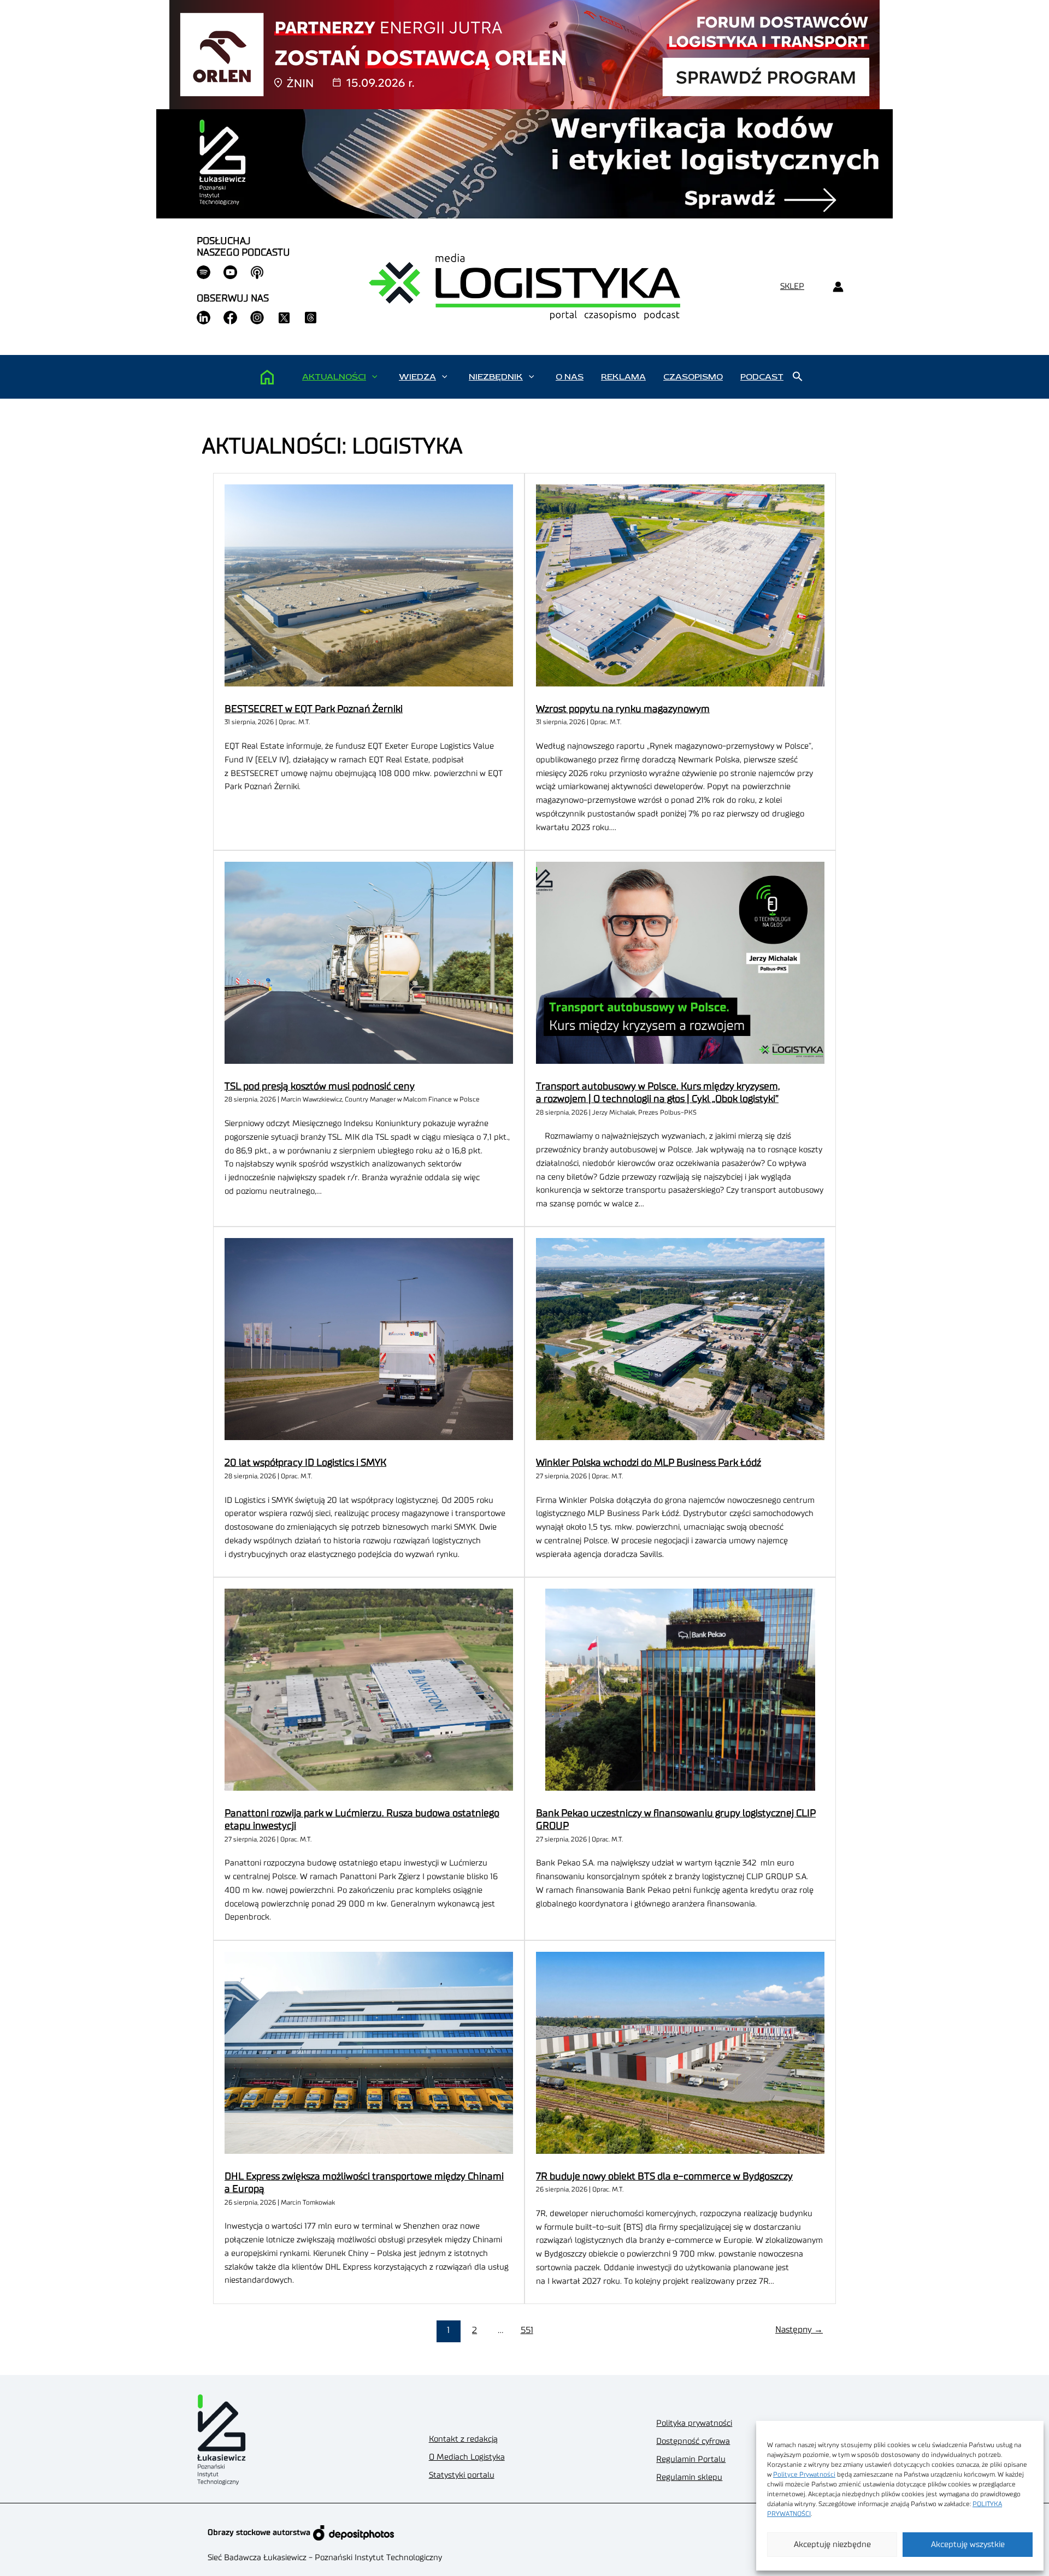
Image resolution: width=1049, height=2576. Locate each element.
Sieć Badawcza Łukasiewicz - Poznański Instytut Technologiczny (325, 2558)
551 (527, 2330)
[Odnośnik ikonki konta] (838, 287)
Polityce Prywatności (804, 2474)
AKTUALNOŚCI (334, 377)
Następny (799, 2330)
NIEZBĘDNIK (496, 377)
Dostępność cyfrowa (693, 2441)
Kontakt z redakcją (463, 2439)
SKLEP (792, 286)
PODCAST (762, 377)
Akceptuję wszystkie (968, 2545)
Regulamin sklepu (689, 2477)
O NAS (570, 377)
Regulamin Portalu (691, 2459)
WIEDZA (417, 377)
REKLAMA (623, 377)
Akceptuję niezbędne (832, 2545)
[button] (375, 377)
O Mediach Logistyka (467, 2457)
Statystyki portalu (462, 2475)
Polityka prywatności (694, 2423)
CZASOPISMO (693, 377)
